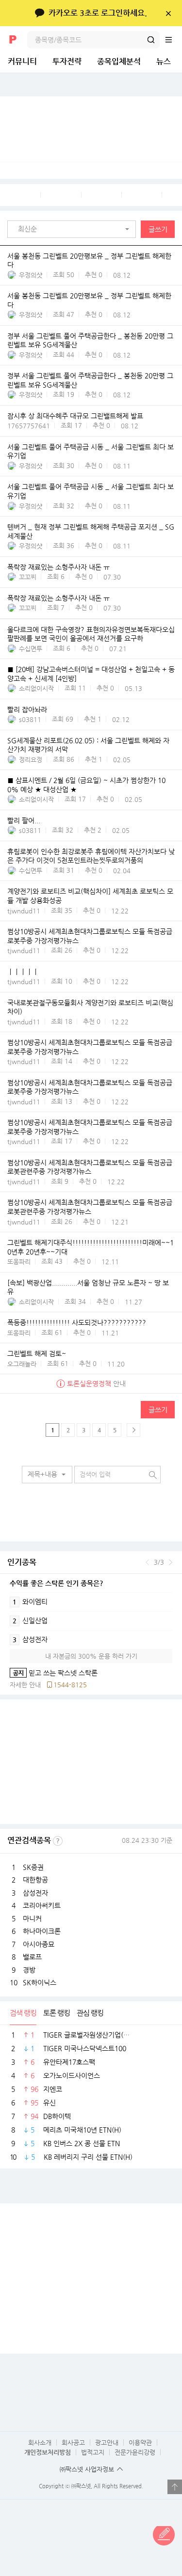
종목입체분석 (119, 61)
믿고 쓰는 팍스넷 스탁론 (54, 1673)
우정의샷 (31, 275)
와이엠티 (30, 1602)
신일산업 (30, 1620)
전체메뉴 (173, 40)
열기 (175, 2487)
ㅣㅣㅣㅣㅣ (23, 972)
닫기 (168, 13)
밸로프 (32, 1957)
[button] (74, 229)
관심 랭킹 (90, 2013)
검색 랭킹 (23, 2013)
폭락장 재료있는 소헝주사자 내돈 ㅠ (58, 567)
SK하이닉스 (40, 1982)
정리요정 (31, 760)
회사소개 (40, 2442)
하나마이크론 (42, 1931)
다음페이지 (133, 1430)
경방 (29, 1970)
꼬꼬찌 (28, 577)
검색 (151, 40)
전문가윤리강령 (135, 2452)
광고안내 (107, 2442)
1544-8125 (70, 1685)
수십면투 (31, 649)
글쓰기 (158, 229)
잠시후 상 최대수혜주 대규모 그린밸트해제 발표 (75, 416)
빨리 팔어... (24, 820)
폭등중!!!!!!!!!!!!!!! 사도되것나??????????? (77, 1323)
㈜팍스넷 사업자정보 (87, 2469)
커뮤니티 (22, 61)
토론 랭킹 (57, 2013)
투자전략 (67, 61)
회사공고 (73, 2442)
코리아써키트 (42, 1905)
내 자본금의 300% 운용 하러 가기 (91, 1656)
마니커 (32, 1918)
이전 (147, 1562)
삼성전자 (30, 1639)
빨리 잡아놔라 (27, 709)
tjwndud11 (24, 911)
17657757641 (29, 426)
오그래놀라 (22, 1364)
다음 (171, 1562)
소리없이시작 (36, 688)
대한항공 (35, 1880)
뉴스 (164, 61)
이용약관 (140, 2442)
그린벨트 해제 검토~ (37, 1354)
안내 (96, 1383)
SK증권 (33, 1867)
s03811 (30, 719)
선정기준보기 (58, 1841)
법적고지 (93, 2452)
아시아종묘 (39, 1944)
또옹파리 (19, 1262)
